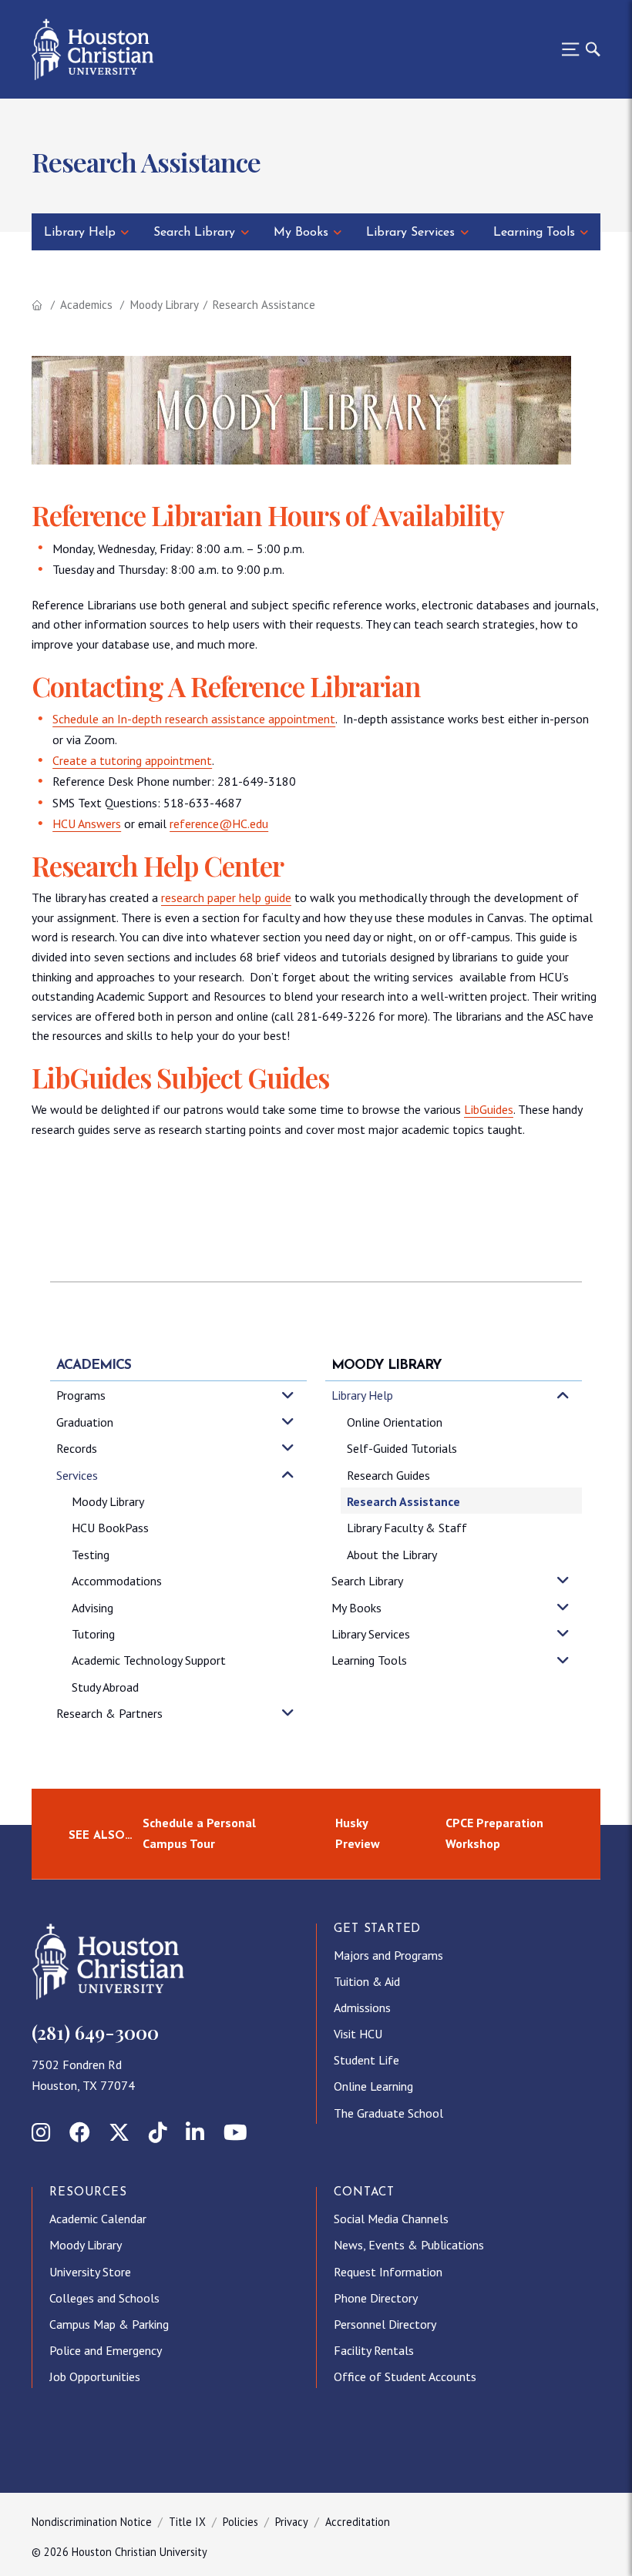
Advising (92, 1608)
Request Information (388, 2272)
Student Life (366, 2060)
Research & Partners (109, 1713)
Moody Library (164, 305)
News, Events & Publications (409, 2245)
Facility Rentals (374, 2350)
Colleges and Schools (104, 2298)
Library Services (410, 233)
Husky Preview (358, 1833)
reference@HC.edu (219, 823)
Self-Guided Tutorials (402, 1448)
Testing (91, 1555)
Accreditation (358, 2522)
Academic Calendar (98, 2219)
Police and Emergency (106, 2350)
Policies (240, 2522)
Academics (86, 305)
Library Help (80, 233)
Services (77, 1475)
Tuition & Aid (367, 1981)
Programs (81, 1395)
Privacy (292, 2522)
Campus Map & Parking (109, 2324)
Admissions (362, 2007)
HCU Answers (87, 823)
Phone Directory (376, 2298)
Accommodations (117, 1581)
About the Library (392, 1555)
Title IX (187, 2522)
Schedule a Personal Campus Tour (199, 1833)
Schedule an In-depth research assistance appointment (194, 719)
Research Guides (388, 1475)
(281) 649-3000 (95, 2032)
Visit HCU (358, 2034)
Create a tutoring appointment (132, 760)
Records (77, 1448)
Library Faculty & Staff (407, 1528)
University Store (90, 2272)
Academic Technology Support (149, 1660)
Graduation (85, 1422)
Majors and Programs (388, 1955)
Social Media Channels (391, 2219)
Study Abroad (105, 1687)
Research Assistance (403, 1501)
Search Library (194, 233)
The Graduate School (388, 2113)
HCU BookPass (110, 1528)
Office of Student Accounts (405, 2376)
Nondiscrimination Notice (92, 2522)
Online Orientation (395, 1422)
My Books (301, 233)
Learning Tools (534, 233)
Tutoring (93, 1634)
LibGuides (489, 1109)
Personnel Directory (385, 2324)
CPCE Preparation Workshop (494, 1833)
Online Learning (373, 2086)
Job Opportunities (95, 2376)
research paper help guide (226, 897)
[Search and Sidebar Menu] (577, 49)
